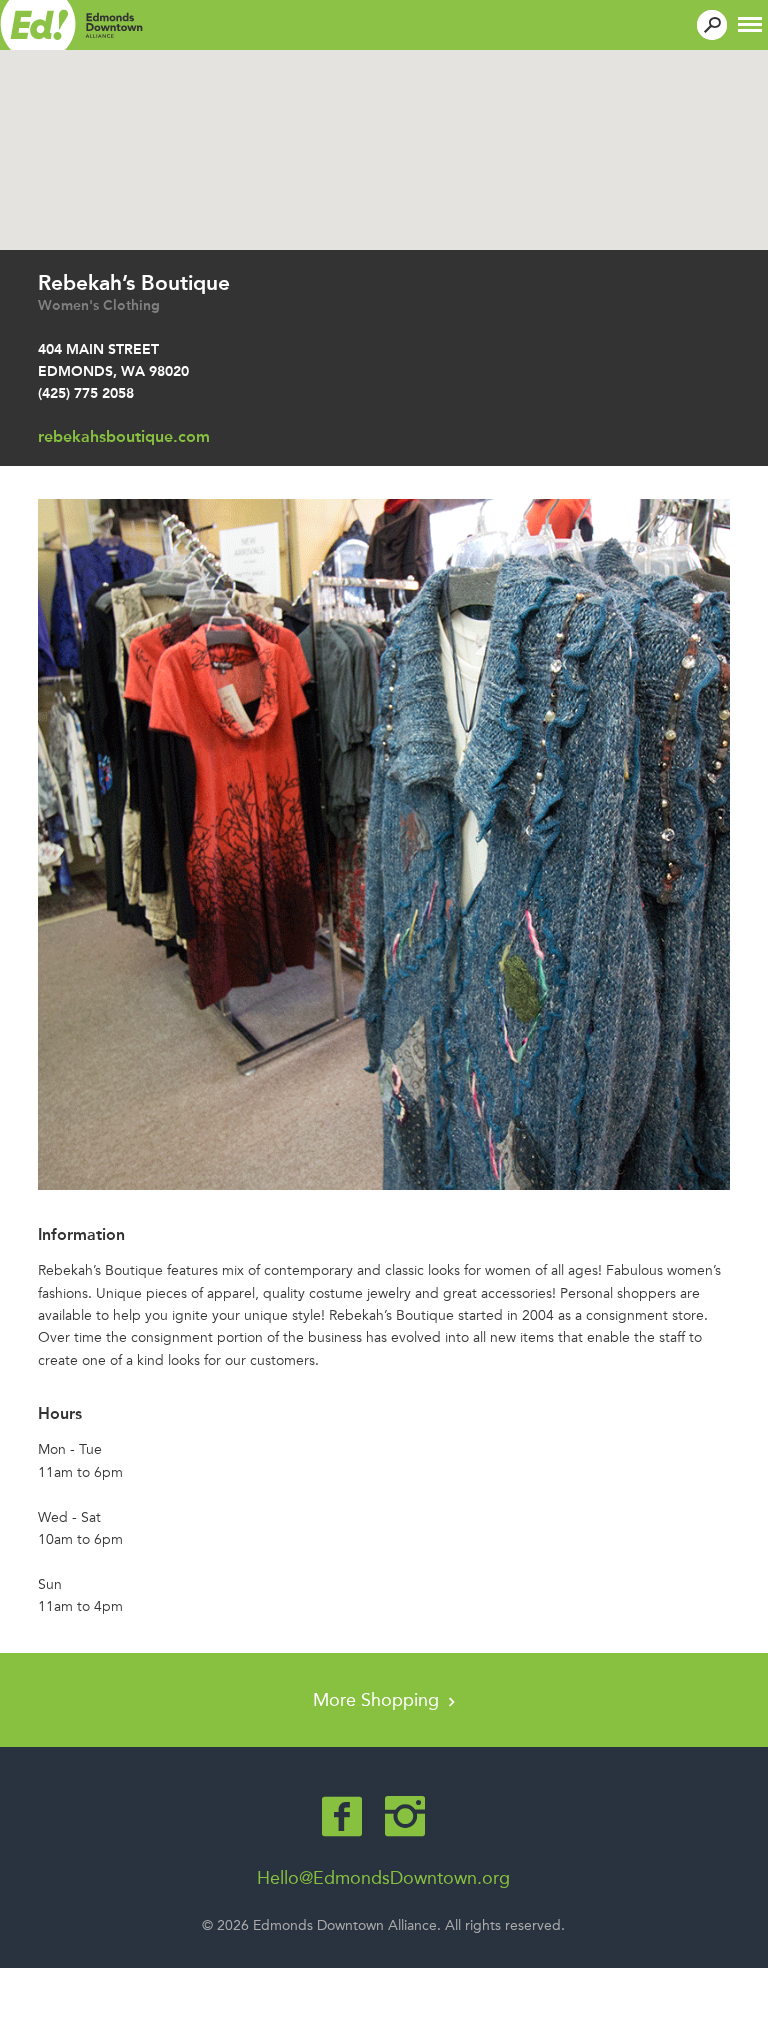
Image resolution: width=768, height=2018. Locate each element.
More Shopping (378, 1700)
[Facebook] (342, 1816)
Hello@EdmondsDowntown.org (383, 1878)
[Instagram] (405, 1816)
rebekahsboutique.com (124, 436)
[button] (750, 22)
